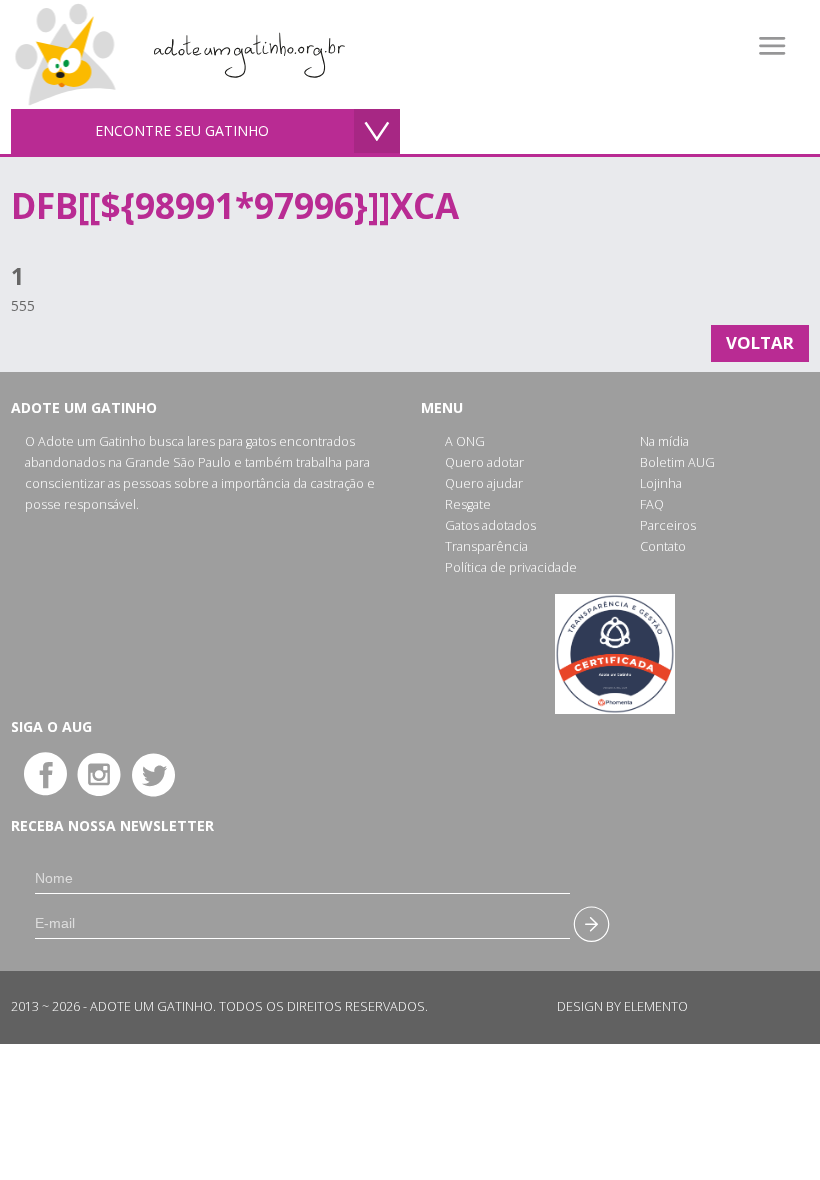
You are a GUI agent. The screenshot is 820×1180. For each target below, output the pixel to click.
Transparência (486, 546)
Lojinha (661, 483)
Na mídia (664, 441)
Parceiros (668, 525)
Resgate (468, 504)
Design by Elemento (622, 1006)
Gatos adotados (490, 525)
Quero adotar (484, 462)
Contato (663, 546)
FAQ (652, 504)
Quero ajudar (484, 483)
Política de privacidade (511, 567)
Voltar (760, 342)
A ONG (465, 441)
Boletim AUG (677, 462)
